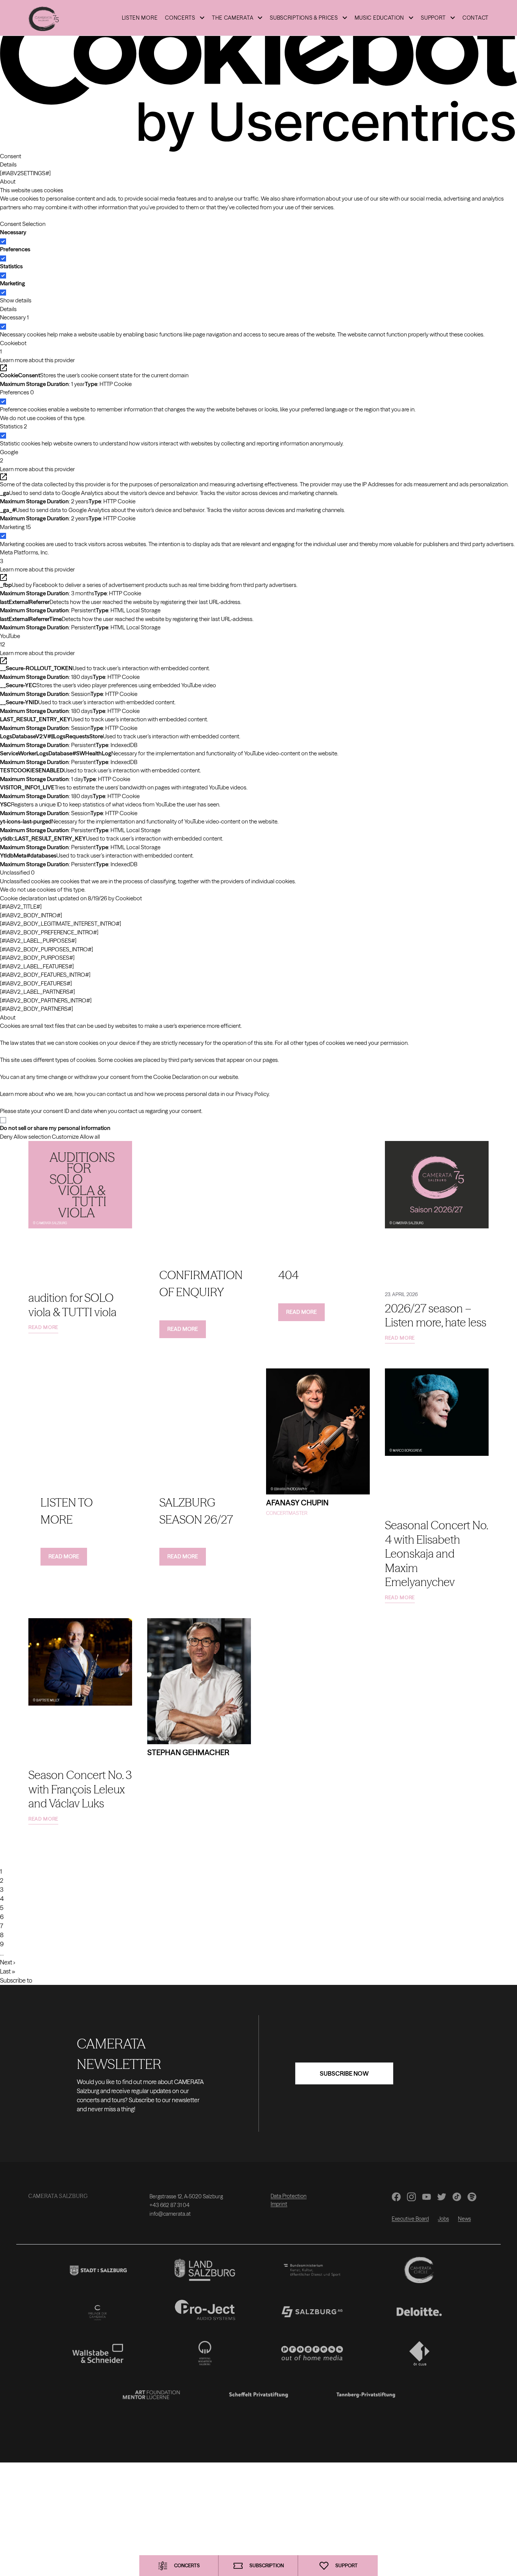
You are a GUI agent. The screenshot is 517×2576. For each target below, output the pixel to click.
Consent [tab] (11, 156)
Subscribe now (344, 2073)
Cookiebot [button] (13, 347)
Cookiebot (129, 898)
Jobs (443, 2219)
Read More (183, 1329)
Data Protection (289, 2196)
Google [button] (9, 456)
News (464, 2219)
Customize (65, 1137)
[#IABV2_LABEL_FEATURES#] (37, 966)
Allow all (90, 1137)
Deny (6, 1137)
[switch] (3, 258)
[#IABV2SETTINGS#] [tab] (25, 173)
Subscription (267, 2565)
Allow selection (32, 1137)
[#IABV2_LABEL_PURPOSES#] (38, 941)
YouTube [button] (10, 640)
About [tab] (8, 181)
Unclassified (17, 872)
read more (43, 1327)
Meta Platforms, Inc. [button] (24, 557)
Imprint (279, 2204)
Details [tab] (8, 164)
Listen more (140, 18)
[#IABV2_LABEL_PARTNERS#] (37, 992)
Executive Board (410, 2219)
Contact (476, 18)
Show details (16, 300)
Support (346, 2565)
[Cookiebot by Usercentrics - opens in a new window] (258, 76)
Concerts (187, 2565)
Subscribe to (16, 1980)
